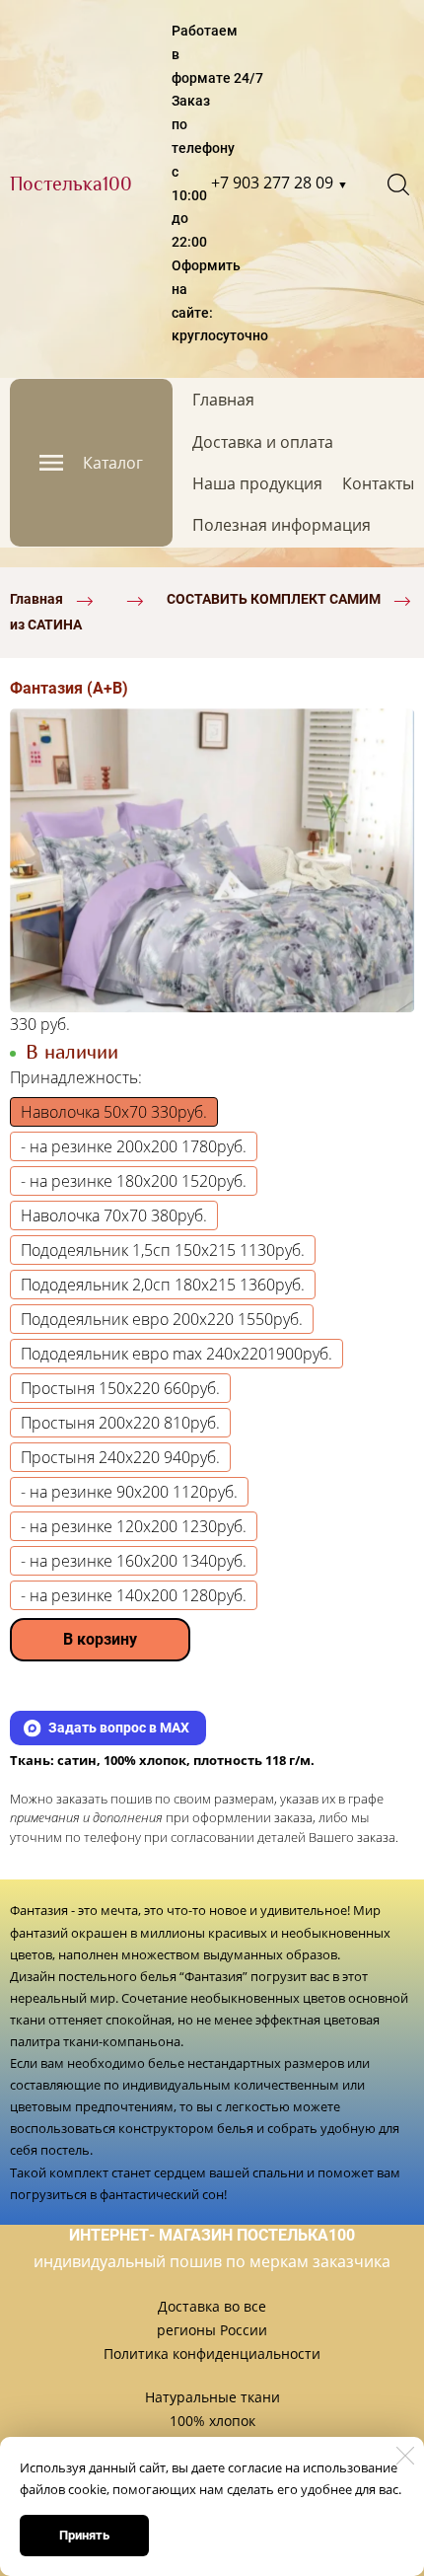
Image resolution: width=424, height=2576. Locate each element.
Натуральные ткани (212, 2397)
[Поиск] (398, 184)
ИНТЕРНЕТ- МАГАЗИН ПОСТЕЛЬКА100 (212, 2235)
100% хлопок (212, 2421)
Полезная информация (282, 525)
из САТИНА (46, 625)
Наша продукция (257, 483)
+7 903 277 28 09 (280, 183)
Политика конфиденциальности (212, 2354)
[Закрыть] (405, 2456)
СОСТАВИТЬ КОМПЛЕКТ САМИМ (274, 599)
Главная (223, 400)
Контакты (378, 483)
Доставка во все (212, 2306)
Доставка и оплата (263, 442)
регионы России (212, 2330)
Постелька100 (71, 184)
